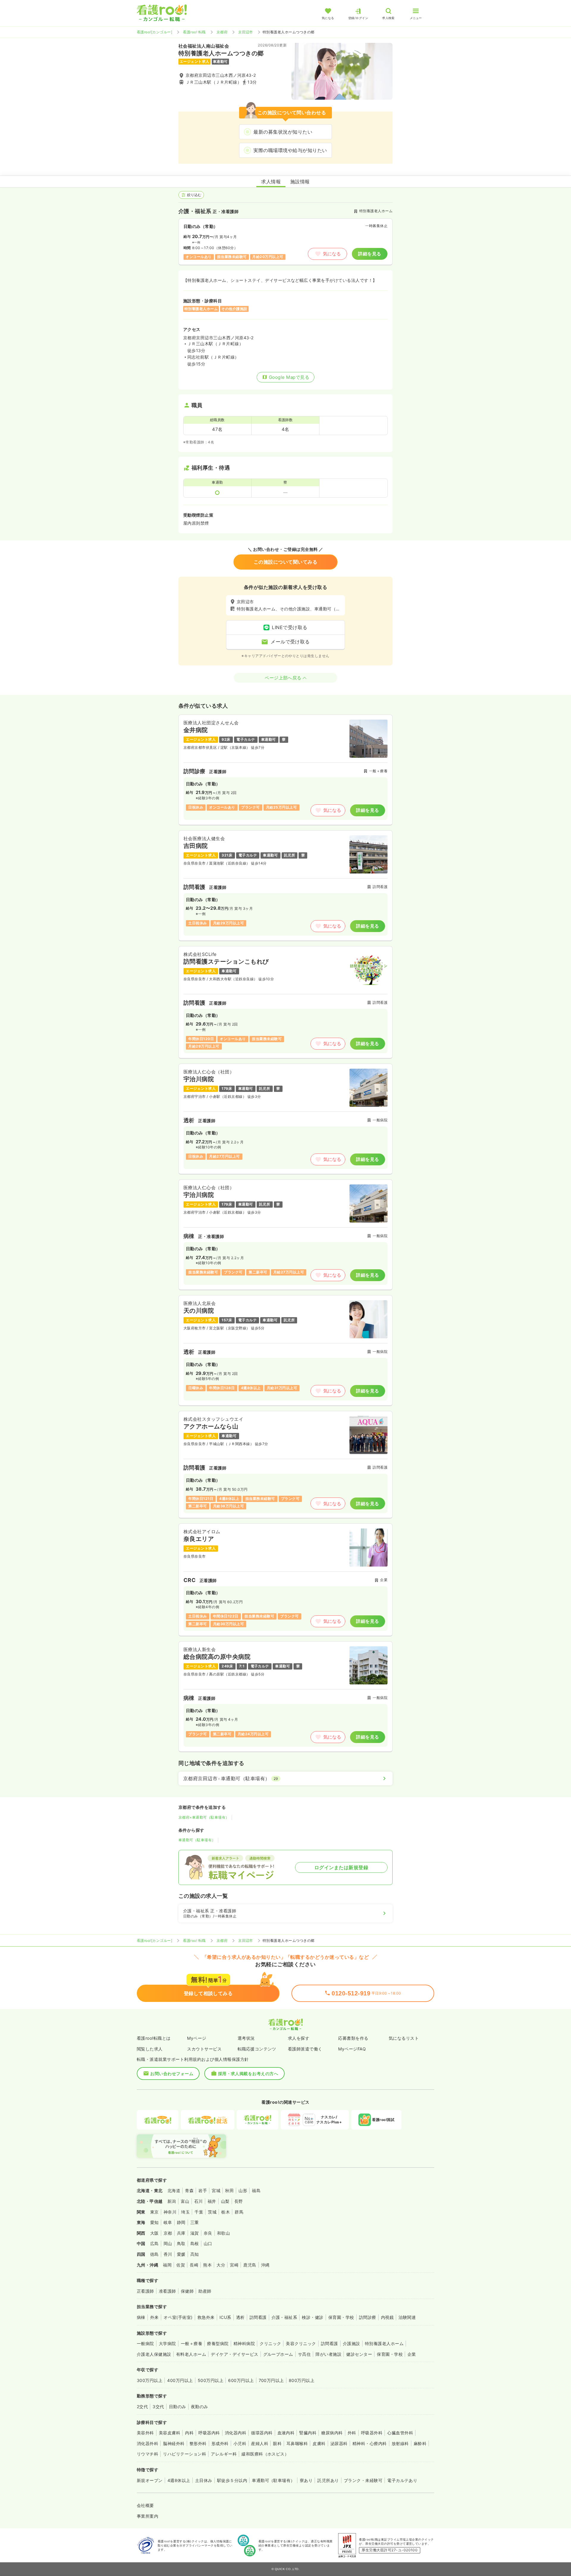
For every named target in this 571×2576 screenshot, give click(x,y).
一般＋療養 (192, 2343)
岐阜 (168, 2222)
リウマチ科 (148, 2454)
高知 (195, 2254)
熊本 (207, 2265)
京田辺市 (246, 32)
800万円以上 (302, 2380)
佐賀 (181, 2265)
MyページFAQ (352, 2049)
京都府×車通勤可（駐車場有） (204, 1817)
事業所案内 (148, 2516)
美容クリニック (301, 2343)
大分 (221, 2265)
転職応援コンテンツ (257, 2049)
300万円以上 (150, 2380)
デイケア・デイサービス (234, 2354)
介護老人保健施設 (154, 2354)
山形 (243, 2190)
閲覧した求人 (150, 2049)
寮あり (306, 2480)
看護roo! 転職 (194, 32)
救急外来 (206, 2317)
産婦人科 (260, 2443)
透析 (240, 2317)
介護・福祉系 (284, 2317)
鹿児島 (250, 2265)
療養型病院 (218, 2343)
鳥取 (181, 2243)
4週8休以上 (179, 2480)
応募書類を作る (353, 2038)
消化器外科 (148, 2443)
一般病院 (145, 2343)
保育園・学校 (341, 2317)
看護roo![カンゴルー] (154, 32)
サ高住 (304, 2354)
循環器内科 (262, 2433)
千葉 (199, 2212)
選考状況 (246, 2038)
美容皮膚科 (170, 2433)
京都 (168, 2233)
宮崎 (234, 2265)
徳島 (154, 2254)
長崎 (194, 2265)
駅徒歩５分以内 (232, 2480)
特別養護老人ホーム (384, 2343)
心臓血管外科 (400, 2433)
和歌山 (223, 2233)
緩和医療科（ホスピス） (265, 2454)
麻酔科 (420, 2443)
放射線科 (400, 2443)
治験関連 (407, 2317)
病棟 (141, 2317)
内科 (189, 2433)
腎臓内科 (308, 2433)
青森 (189, 2190)
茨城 (212, 2212)
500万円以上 (211, 2380)
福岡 (167, 2265)
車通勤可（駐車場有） (197, 1840)
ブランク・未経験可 (363, 2480)
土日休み (204, 2480)
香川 (168, 2254)
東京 (154, 2212)
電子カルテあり (402, 2480)
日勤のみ (178, 2407)
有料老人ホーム (191, 2354)
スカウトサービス (204, 2049)
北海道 (174, 2190)
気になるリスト (404, 2038)
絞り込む (194, 195)
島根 (195, 2243)
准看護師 (167, 2291)
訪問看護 (258, 2317)
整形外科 (198, 2443)
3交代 (158, 2407)
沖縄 (265, 2265)
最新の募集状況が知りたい (283, 132)
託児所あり (328, 2480)
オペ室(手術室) (178, 2317)
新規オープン (150, 2480)
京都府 (222, 32)
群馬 (239, 2212)
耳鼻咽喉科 (297, 2443)
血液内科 (286, 2433)
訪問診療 (368, 2317)
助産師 (205, 2291)
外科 (352, 2433)
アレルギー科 (224, 2454)
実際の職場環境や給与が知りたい (290, 150)
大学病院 (167, 2343)
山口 (208, 2243)
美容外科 (145, 2433)
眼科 (277, 2443)
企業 (412, 2354)
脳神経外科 (174, 2443)
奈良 (208, 2233)
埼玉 (185, 2212)
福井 (212, 2201)
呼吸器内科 (209, 2433)
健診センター (359, 2354)
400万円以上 (180, 2380)
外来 (154, 2317)
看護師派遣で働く (305, 2049)
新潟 (172, 2201)
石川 (199, 2201)
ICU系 (225, 2317)
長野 (239, 2201)
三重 (195, 2222)
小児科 (240, 2443)
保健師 (187, 2291)
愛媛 (181, 2254)
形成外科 (220, 2443)
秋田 (229, 2190)
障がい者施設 (328, 2354)
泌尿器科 (339, 2443)
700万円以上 (271, 2380)
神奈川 (170, 2212)
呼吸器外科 (372, 2433)
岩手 (203, 2190)
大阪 (154, 2233)
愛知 (154, 2222)
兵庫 (181, 2233)
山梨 (225, 2201)
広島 (154, 2243)
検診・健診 (313, 2317)
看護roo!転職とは (154, 2038)
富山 (185, 2201)
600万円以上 (241, 2380)
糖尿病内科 (332, 2433)
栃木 (226, 2212)
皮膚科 (319, 2443)
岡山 (168, 2243)
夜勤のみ (200, 2407)
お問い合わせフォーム (172, 2074)
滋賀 (195, 2233)
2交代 (142, 2407)
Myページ (197, 2038)
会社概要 (145, 2505)
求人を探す (299, 2038)
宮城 (216, 2190)
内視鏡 (387, 2317)
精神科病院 (244, 2343)
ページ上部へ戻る (283, 678)
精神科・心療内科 (370, 2443)
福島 (256, 2190)
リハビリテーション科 (185, 2454)
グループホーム (278, 2354)
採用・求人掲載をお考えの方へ (248, 2074)
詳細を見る (370, 254)
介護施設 (352, 2343)
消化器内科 (236, 2433)
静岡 (181, 2222)
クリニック (270, 2343)
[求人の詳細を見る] (285, 770)
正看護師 (145, 2291)
